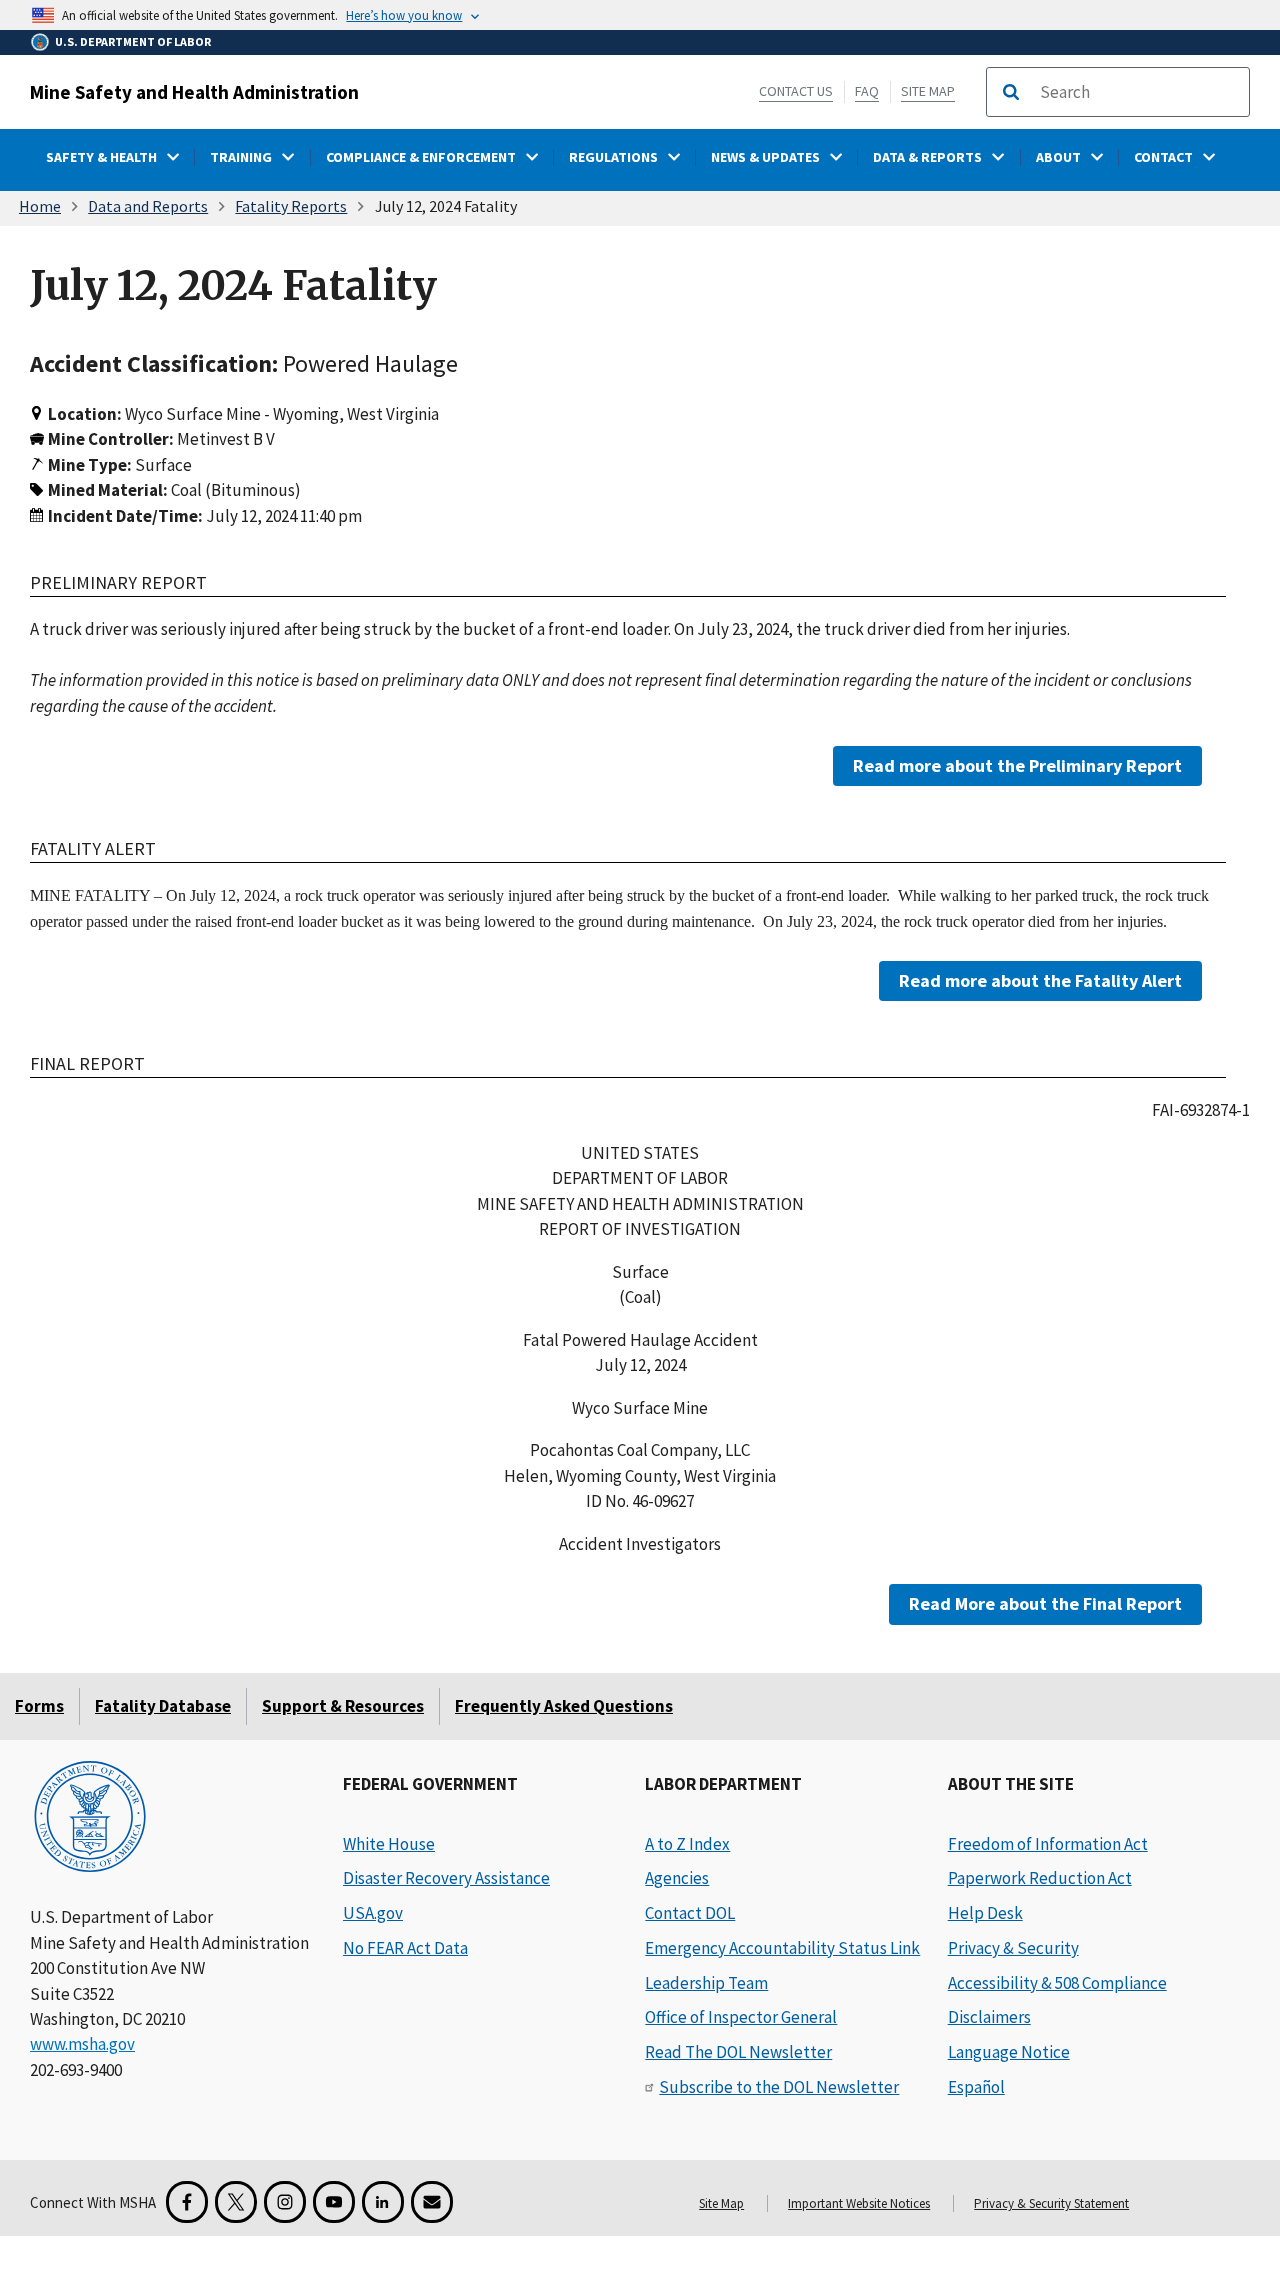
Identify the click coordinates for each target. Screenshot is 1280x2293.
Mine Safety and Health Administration (194, 92)
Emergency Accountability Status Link (782, 1948)
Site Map (928, 91)
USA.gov (373, 1913)
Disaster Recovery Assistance (446, 1878)
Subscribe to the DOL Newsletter (779, 2087)
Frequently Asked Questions (564, 1706)
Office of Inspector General (741, 2017)
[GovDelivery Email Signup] (432, 2202)
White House (389, 1844)
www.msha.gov (82, 2044)
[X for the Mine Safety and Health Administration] (236, 2202)
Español (976, 2087)
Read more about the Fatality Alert (1040, 980)
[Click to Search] (1011, 92)
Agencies (677, 1878)
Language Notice (1009, 2052)
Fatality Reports (291, 206)
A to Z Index (687, 1844)
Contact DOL (690, 1913)
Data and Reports (148, 206)
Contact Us (796, 91)
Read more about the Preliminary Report (1017, 765)
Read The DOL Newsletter (738, 2052)
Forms (39, 1706)
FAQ (867, 91)
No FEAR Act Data (405, 1948)
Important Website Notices (859, 2203)
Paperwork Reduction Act (1040, 1878)
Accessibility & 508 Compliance (1057, 1983)
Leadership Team (706, 1983)
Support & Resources (343, 1706)
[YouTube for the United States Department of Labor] (334, 2202)
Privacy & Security (1013, 1948)
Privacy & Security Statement (1051, 2203)
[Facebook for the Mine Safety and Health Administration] (187, 2202)
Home (40, 206)
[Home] (90, 1818)
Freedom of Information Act (1048, 1844)
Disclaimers (989, 2017)
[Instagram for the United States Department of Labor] (285, 2202)
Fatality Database (163, 1706)
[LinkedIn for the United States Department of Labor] (383, 2202)
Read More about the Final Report (1045, 1603)
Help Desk (985, 1913)
